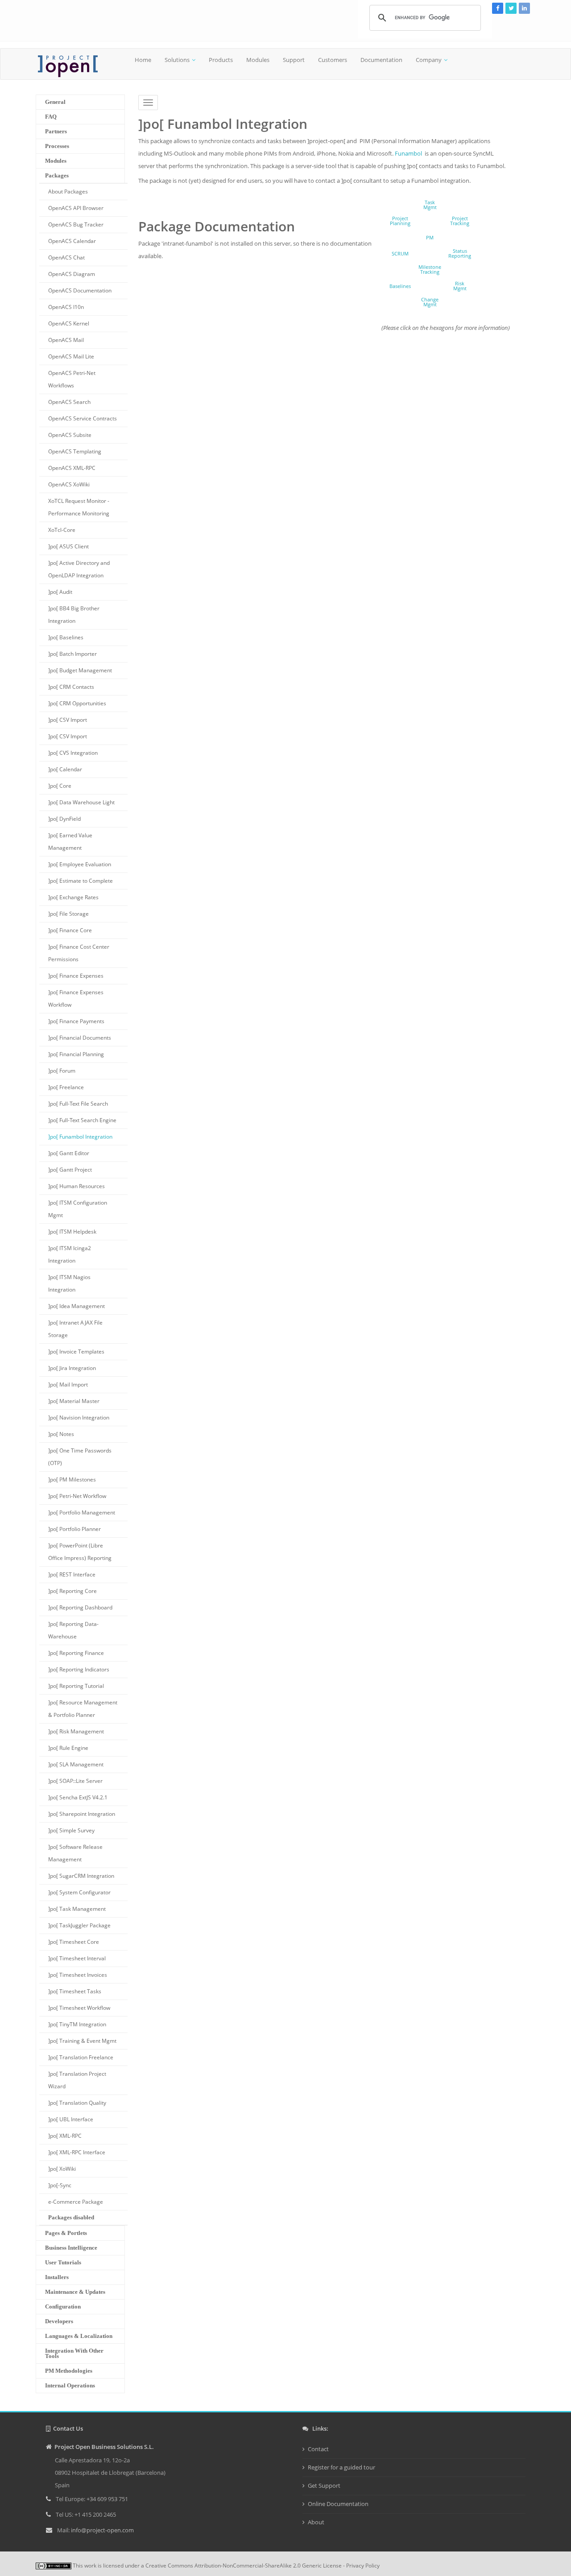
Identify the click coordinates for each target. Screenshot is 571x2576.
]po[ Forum (62, 1071)
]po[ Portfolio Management (82, 1512)
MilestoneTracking (430, 269)
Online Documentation (338, 2504)
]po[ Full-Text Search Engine (82, 1120)
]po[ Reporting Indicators (79, 1669)
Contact (318, 2449)
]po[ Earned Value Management (70, 842)
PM (430, 237)
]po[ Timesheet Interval (77, 1958)
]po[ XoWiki (62, 2169)
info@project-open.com (102, 2530)
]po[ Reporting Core (72, 1591)
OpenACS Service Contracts (83, 418)
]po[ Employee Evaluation (80, 864)
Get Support (324, 2485)
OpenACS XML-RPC (72, 468)
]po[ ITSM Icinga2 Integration (70, 1254)
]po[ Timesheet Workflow (79, 2008)
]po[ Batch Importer (72, 654)
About (316, 2522)
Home (143, 60)
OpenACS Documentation (80, 290)
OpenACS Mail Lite (71, 356)
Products (221, 60)
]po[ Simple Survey (71, 1830)
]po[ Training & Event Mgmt (82, 2041)
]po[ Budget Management (80, 670)
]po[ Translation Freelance (81, 2057)
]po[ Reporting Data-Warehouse (73, 1630)
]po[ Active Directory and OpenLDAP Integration (79, 569)
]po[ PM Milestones (72, 1479)
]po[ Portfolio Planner (74, 1529)
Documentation (381, 60)
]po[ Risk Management (76, 1731)
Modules (258, 60)
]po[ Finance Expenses (76, 976)
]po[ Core (60, 786)
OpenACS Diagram (72, 274)
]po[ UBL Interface (71, 2119)
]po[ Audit (60, 592)
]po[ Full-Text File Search (78, 1104)
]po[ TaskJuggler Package (79, 1925)
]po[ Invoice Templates (76, 1352)
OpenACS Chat (66, 257)
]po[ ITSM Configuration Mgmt (78, 1209)
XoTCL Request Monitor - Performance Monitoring (79, 507)
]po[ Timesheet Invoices (78, 1975)
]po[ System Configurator (79, 1892)
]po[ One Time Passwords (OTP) (80, 1457)
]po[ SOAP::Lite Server (75, 1781)
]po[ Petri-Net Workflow (77, 1496)
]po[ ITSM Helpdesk (72, 1232)
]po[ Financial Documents (80, 1038)
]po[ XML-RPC (65, 2136)
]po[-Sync (60, 2185)
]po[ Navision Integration (79, 1418)
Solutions (177, 60)
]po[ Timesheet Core (74, 1942)
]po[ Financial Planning (76, 1054)
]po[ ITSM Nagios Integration (69, 1283)
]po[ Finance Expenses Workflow (76, 998)
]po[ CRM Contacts (71, 687)
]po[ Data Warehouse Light (81, 802)
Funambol (408, 153)
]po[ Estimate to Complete (81, 881)
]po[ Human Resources (77, 1186)
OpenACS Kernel (69, 323)
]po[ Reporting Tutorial (76, 1686)
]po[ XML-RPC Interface (77, 2152)
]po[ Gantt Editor (69, 1153)
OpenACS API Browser (76, 208)
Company (429, 60)
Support (294, 60)
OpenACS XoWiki (69, 484)
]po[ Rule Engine (68, 1748)
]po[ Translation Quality (77, 2103)
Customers (333, 60)
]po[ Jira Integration (72, 1368)
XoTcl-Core (62, 530)
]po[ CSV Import (68, 720)
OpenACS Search (69, 402)
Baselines (400, 286)
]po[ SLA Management (76, 1764)
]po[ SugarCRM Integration (81, 1876)
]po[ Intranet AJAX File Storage (75, 1329)
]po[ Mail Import (68, 1385)
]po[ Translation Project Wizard (77, 2080)
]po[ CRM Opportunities (77, 703)
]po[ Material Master (74, 1401)
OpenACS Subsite (70, 435)
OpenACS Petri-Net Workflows (72, 379)
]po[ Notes (61, 1434)
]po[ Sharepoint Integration (82, 1814)
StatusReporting (460, 253)
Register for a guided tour (341, 2467)
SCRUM (400, 253)
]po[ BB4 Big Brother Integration (74, 615)
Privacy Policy (363, 2566)
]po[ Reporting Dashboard (80, 1607)
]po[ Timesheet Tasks (75, 1991)
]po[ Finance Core (70, 930)
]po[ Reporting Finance (76, 1653)
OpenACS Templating (75, 451)
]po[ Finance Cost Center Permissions (79, 953)
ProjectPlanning (400, 221)
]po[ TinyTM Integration (77, 2024)
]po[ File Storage (68, 914)
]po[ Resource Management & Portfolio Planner (83, 1709)
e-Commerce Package (76, 2202)
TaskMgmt (430, 205)
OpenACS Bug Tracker (76, 224)
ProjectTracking (460, 221)
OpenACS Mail (66, 340)
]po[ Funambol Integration (80, 1137)
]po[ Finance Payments (76, 1021)
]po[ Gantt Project (70, 1170)
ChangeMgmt (430, 302)
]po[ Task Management (77, 1909)
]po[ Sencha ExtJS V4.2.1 (78, 1797)
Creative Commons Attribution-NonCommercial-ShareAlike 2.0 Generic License (244, 2566)
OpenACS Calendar (72, 241)
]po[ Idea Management (77, 1306)
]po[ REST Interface (72, 1574)
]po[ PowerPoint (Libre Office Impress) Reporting (80, 1552)
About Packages (68, 191)
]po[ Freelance (66, 1087)
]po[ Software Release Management (75, 1853)
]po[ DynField (64, 819)
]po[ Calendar (65, 769)
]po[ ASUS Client (68, 546)
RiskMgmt (460, 286)
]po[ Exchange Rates (73, 897)
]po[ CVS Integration (73, 753)
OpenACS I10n (66, 307)
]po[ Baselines (66, 637)
